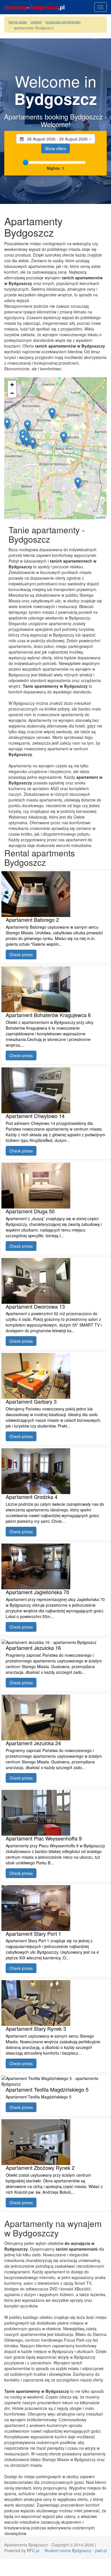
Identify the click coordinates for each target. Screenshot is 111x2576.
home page (18, 22)
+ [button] (12, 385)
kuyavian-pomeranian (63, 22)
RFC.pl (33, 2550)
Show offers (55, 148)
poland (36, 22)
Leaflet (101, 517)
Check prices (21, 955)
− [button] (12, 393)
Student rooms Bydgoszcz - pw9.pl (76, 2550)
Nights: (55, 168)
